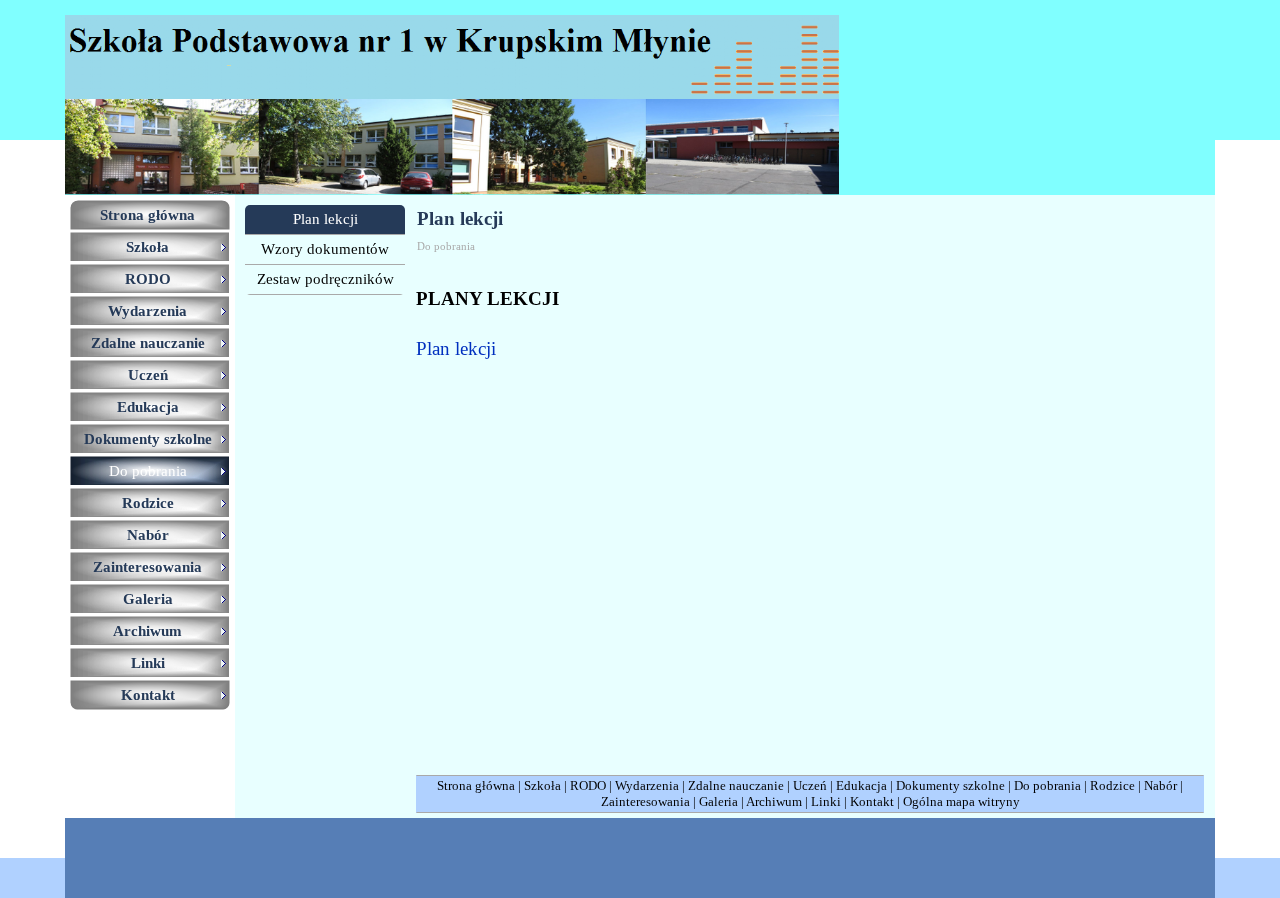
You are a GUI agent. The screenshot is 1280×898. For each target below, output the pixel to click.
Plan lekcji (456, 348)
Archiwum (774, 801)
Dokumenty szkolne (950, 785)
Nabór (1160, 785)
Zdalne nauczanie (736, 785)
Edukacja (861, 785)
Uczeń (810, 785)
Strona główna (476, 785)
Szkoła (542, 785)
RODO (588, 785)
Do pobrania (1047, 785)
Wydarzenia (647, 785)
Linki (826, 801)
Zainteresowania (645, 801)
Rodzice (1112, 785)
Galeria (718, 801)
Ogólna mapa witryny (961, 801)
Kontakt (872, 801)
